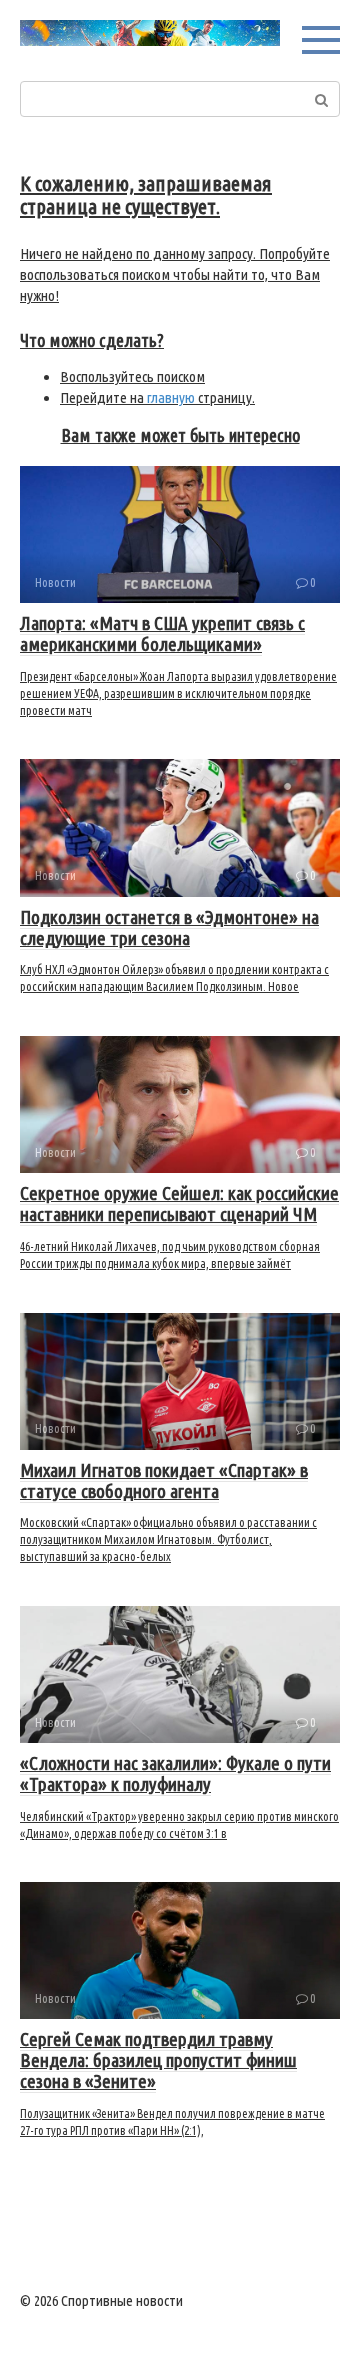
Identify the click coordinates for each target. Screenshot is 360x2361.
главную (171, 397)
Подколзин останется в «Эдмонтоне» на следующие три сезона (169, 927)
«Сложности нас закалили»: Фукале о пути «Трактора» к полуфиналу (175, 1773)
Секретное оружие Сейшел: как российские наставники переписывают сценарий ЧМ (179, 1203)
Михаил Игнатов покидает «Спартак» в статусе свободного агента (164, 1480)
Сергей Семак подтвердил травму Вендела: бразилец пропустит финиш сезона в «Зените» (158, 2060)
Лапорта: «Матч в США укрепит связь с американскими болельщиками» (162, 633)
